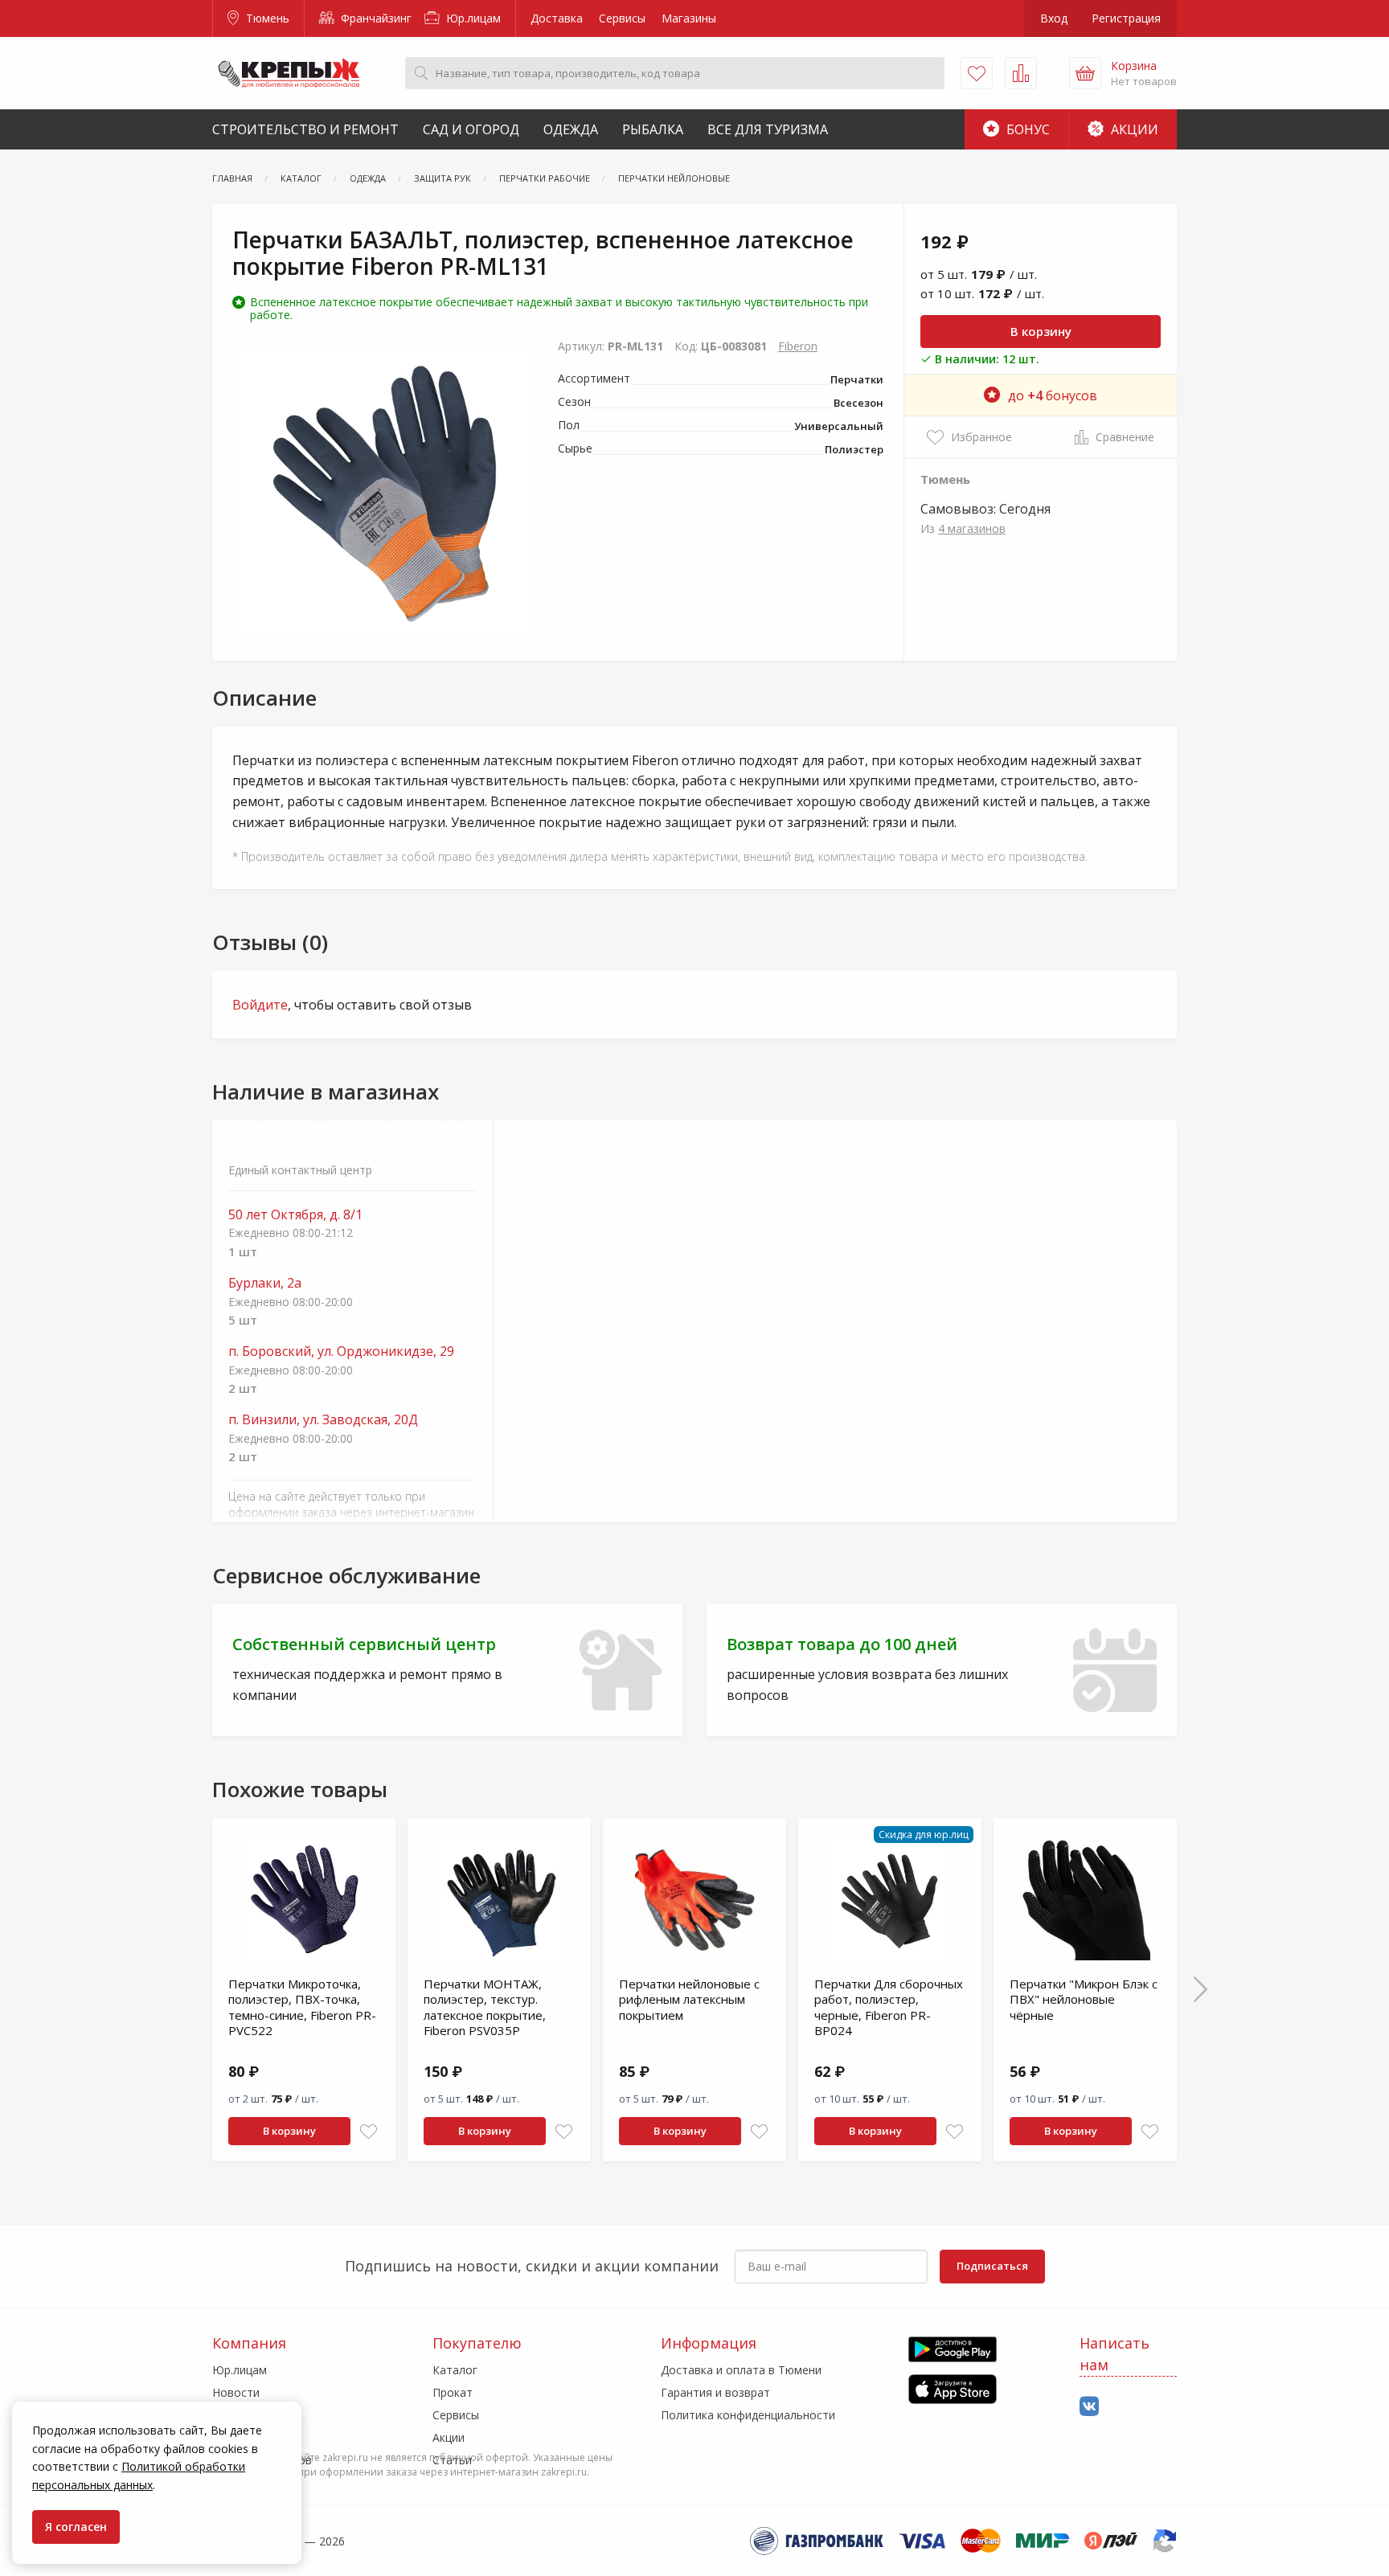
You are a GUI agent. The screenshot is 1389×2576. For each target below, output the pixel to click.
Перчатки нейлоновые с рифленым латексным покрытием (689, 1999)
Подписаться (992, 2266)
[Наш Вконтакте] (1089, 2407)
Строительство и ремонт (305, 129)
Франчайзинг (375, 18)
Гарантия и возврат (715, 2392)
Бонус (1026, 129)
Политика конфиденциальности (748, 2415)
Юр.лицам (472, 18)
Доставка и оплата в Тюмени (741, 2370)
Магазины (689, 18)
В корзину (1041, 331)
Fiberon (798, 346)
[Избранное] (977, 73)
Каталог (455, 2370)
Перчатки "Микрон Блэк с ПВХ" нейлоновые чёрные (1084, 1999)
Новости (236, 2392)
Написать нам (1114, 2354)
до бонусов (1053, 395)
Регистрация (1126, 18)
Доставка (557, 18)
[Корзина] (1085, 73)
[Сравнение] (1021, 73)
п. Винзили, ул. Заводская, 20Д (323, 1420)
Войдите (260, 1005)
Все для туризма (768, 129)
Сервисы (622, 18)
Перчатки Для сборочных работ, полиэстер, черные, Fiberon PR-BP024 (889, 2007)
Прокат (453, 2392)
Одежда (571, 129)
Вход (1054, 18)
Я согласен (76, 2527)
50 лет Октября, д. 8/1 (295, 1215)
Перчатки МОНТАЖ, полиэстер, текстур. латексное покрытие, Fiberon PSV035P (485, 2007)
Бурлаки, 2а (265, 1283)
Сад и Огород (471, 129)
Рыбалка (653, 129)
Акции (1133, 129)
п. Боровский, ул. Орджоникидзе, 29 (341, 1351)
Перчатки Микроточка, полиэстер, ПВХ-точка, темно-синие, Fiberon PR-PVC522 (302, 2007)
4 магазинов (972, 528)
